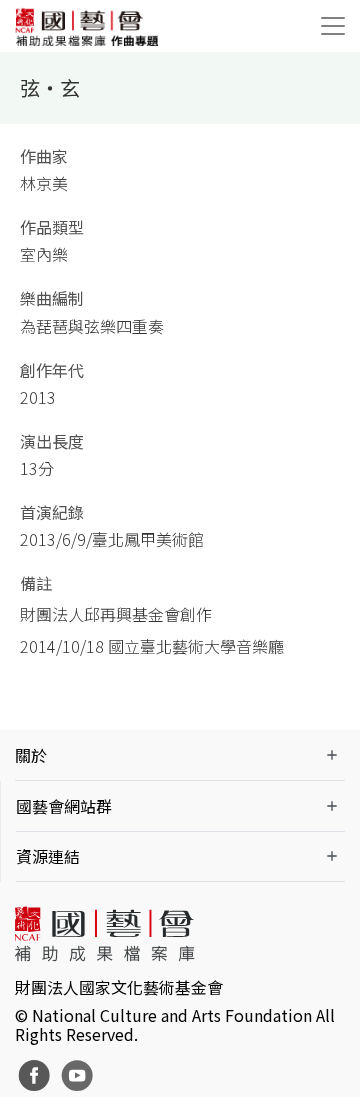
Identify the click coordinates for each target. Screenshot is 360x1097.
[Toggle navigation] (333, 26)
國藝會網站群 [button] (64, 806)
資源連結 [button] (48, 856)
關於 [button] (31, 755)
